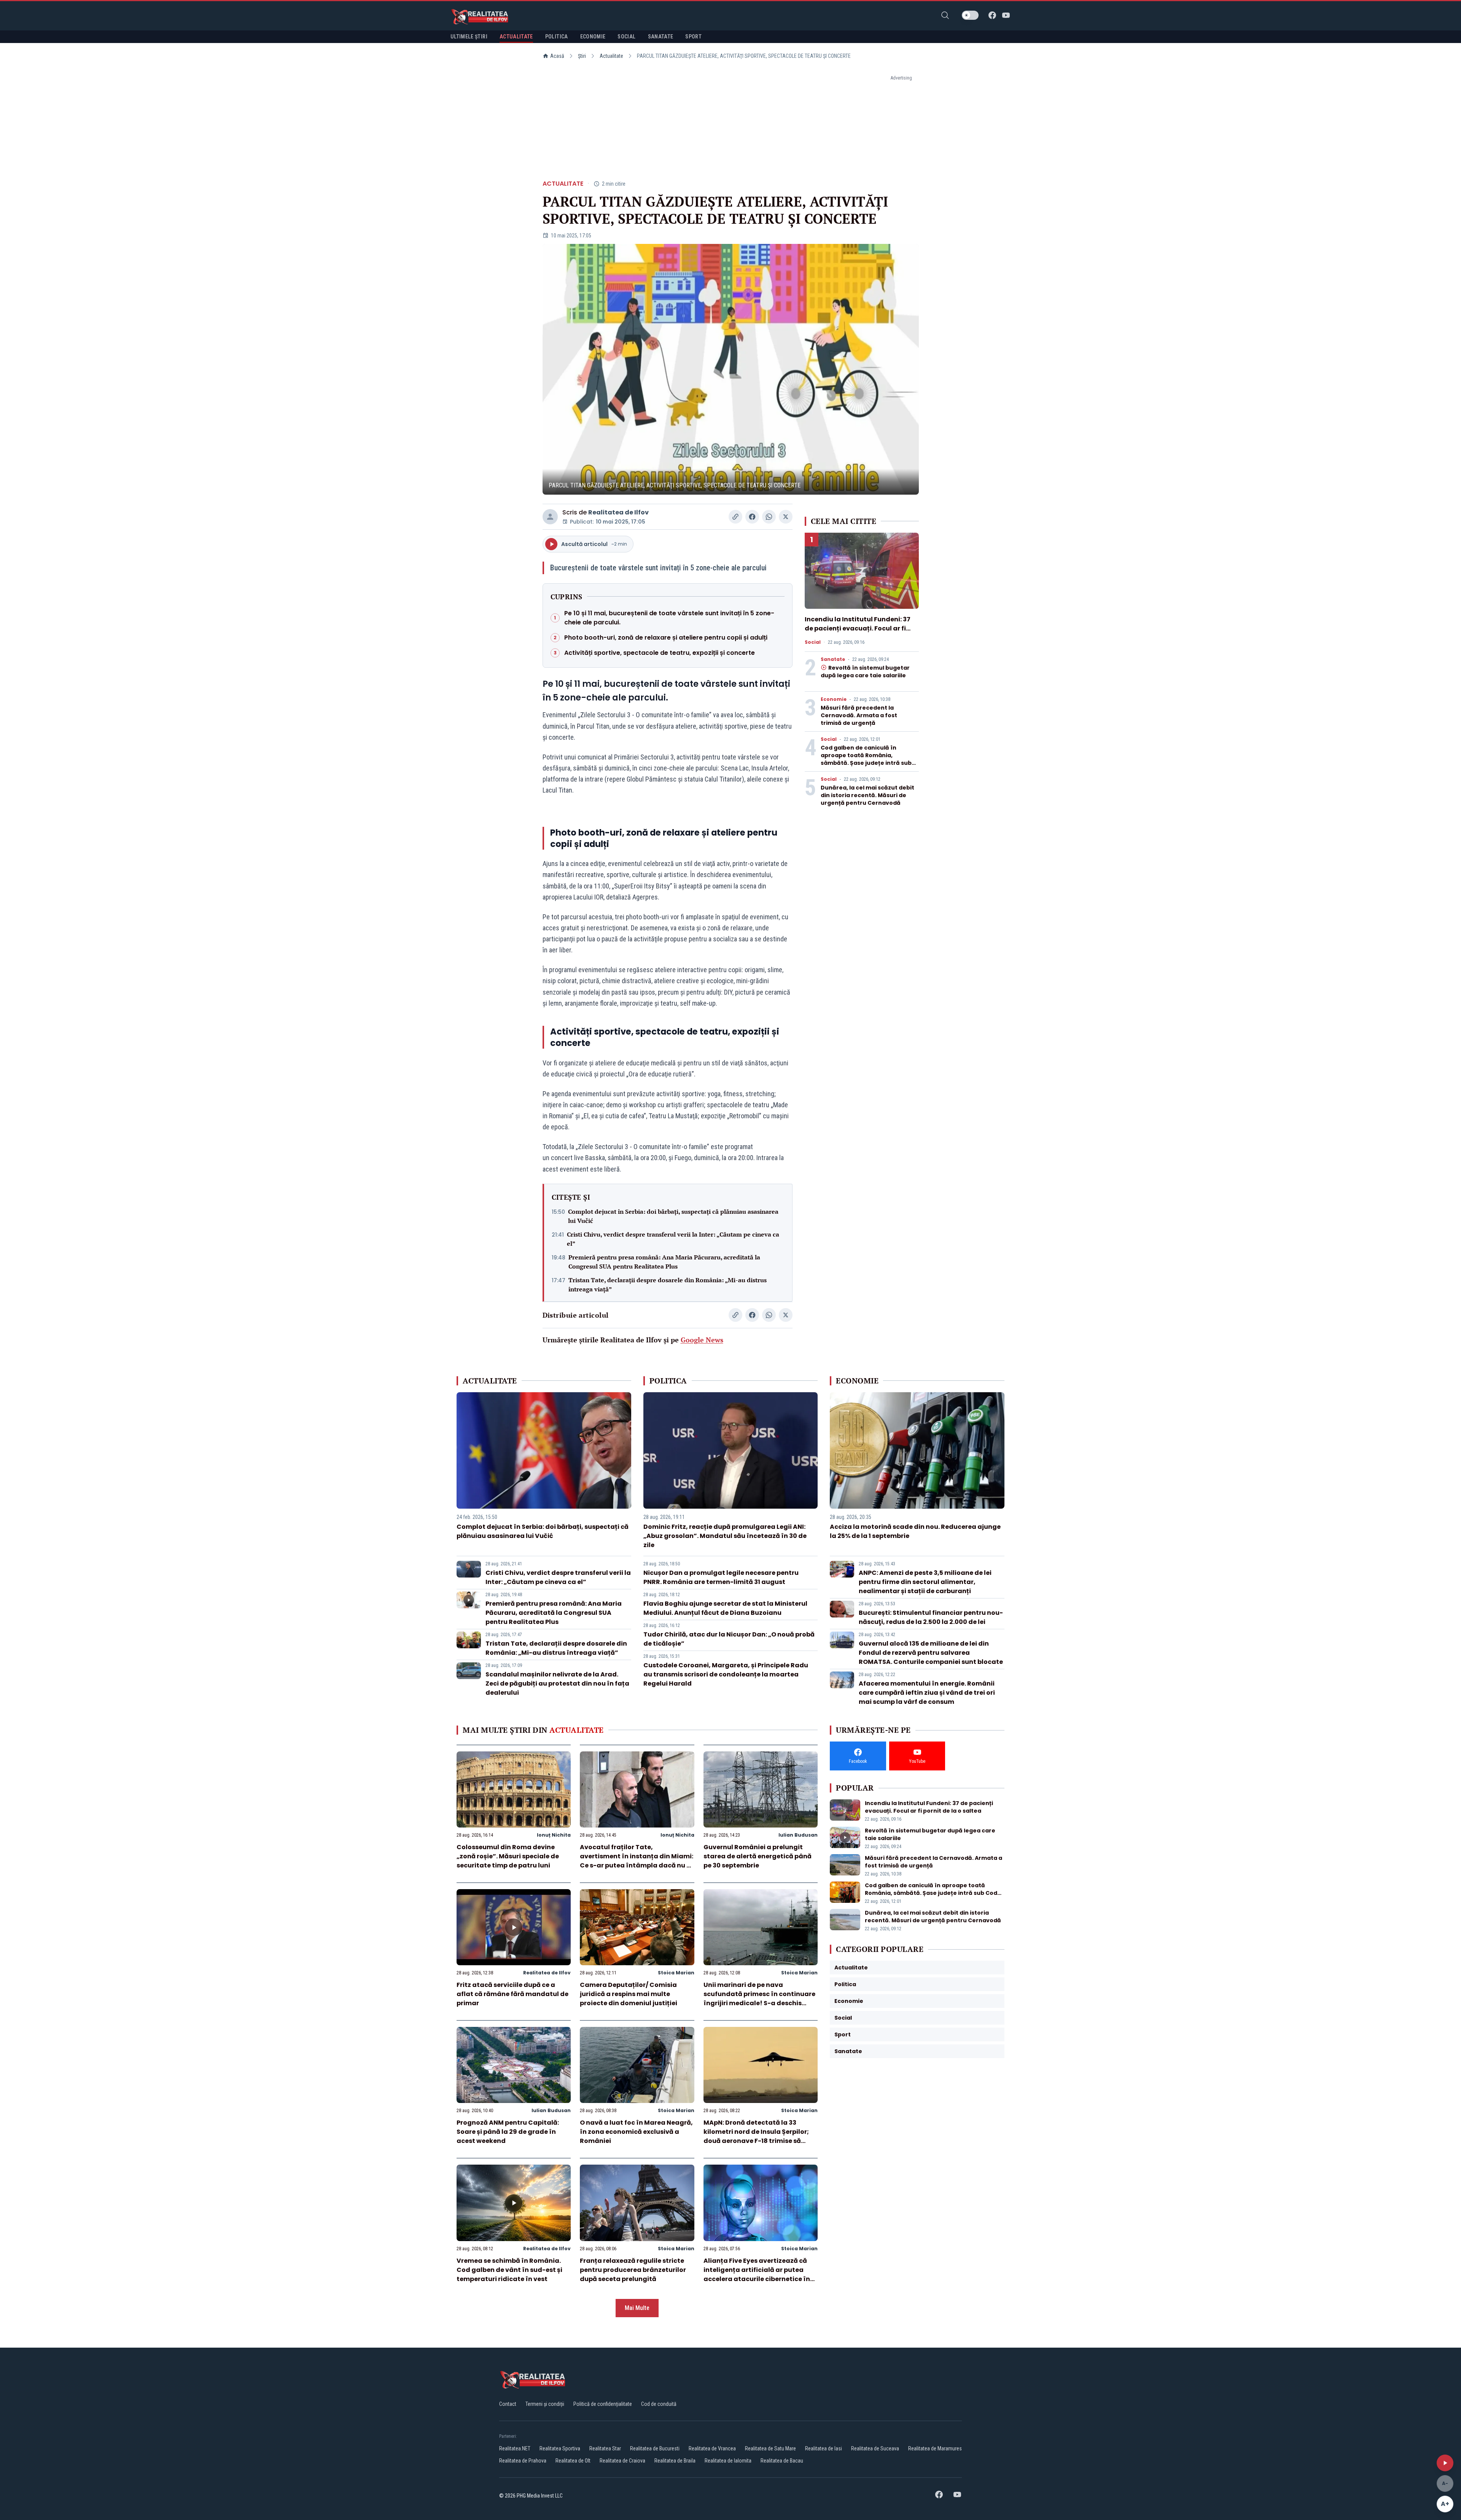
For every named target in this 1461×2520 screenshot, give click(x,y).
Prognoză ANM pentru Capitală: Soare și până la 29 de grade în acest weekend (508, 2132)
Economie (834, 699)
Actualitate (611, 56)
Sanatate (833, 659)
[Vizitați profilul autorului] (550, 517)
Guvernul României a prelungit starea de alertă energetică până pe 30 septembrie (758, 1856)
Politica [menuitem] (557, 37)
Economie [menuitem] (593, 37)
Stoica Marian (676, 1973)
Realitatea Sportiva (560, 2448)
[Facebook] (992, 15)
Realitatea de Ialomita (728, 2461)
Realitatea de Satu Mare (770, 2448)
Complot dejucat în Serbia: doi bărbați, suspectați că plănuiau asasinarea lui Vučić (673, 1216)
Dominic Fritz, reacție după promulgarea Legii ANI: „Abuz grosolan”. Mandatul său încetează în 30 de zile (725, 1536)
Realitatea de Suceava (875, 2448)
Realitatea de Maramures (935, 2448)
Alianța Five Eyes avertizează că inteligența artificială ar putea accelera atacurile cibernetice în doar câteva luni (757, 2274)
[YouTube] (1006, 15)
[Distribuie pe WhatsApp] (769, 517)
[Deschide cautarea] (945, 15)
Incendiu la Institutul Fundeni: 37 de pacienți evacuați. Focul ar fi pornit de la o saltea (858, 628)
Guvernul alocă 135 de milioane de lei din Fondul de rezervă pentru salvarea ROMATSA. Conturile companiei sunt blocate (931, 1653)
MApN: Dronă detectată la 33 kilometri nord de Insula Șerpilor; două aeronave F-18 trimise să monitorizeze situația (756, 2136)
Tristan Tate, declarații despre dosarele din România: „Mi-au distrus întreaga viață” (668, 1285)
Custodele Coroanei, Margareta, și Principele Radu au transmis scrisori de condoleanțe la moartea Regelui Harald (726, 1674)
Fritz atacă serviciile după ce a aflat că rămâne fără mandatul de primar (512, 1994)
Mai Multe (637, 2308)
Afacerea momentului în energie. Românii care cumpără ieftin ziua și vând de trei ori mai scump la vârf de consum (927, 1693)
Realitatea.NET (515, 2448)
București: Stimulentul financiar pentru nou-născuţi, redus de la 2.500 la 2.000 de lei (931, 1617)
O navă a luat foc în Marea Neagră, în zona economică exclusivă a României (636, 2132)
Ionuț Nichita (554, 1835)
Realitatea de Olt (573, 2461)
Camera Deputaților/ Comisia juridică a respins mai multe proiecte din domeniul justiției (629, 1994)
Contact (508, 2404)
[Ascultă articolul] (1445, 2463)
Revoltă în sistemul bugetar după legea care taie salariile (865, 672)
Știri (582, 56)
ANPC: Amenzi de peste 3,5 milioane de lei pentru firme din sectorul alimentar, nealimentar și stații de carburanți (925, 1582)
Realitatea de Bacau (782, 2461)
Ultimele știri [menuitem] (469, 37)
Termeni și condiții (545, 2404)
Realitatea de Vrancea (712, 2448)
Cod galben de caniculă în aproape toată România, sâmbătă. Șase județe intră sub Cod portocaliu (866, 759)
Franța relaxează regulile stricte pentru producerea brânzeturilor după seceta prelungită (633, 2270)
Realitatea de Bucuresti (655, 2448)
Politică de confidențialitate (603, 2404)
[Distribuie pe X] (786, 517)
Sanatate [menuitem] (661, 37)
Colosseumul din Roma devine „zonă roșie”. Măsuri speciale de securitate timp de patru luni (508, 1856)
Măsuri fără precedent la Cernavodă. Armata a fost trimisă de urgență (859, 715)
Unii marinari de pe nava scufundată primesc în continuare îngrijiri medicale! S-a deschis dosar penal (759, 1999)
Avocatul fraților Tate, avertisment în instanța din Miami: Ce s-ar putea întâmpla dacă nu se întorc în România (637, 1861)
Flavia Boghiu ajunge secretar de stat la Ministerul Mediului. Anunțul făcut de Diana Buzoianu (725, 1608)
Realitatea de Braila (675, 2461)
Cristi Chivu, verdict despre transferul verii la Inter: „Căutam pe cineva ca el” (673, 1239)
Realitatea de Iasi (824, 2448)
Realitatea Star (605, 2448)
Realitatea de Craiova (622, 2461)
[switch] (970, 15)
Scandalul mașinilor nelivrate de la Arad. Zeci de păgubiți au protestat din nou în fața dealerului (557, 1683)
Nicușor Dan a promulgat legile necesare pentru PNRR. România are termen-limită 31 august (721, 1577)
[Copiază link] (735, 517)
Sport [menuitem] (693, 37)
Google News (702, 1340)
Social (813, 642)
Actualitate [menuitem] (516, 37)
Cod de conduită (659, 2404)
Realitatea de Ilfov (618, 512)
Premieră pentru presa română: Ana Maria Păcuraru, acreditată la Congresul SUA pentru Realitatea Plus (664, 1262)
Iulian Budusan (798, 1835)
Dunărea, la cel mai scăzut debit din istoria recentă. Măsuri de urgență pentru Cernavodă (867, 795)
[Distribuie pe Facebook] (752, 517)
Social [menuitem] (626, 37)
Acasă (557, 56)
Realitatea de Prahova (523, 2461)
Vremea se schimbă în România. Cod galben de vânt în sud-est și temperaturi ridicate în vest (509, 2270)
